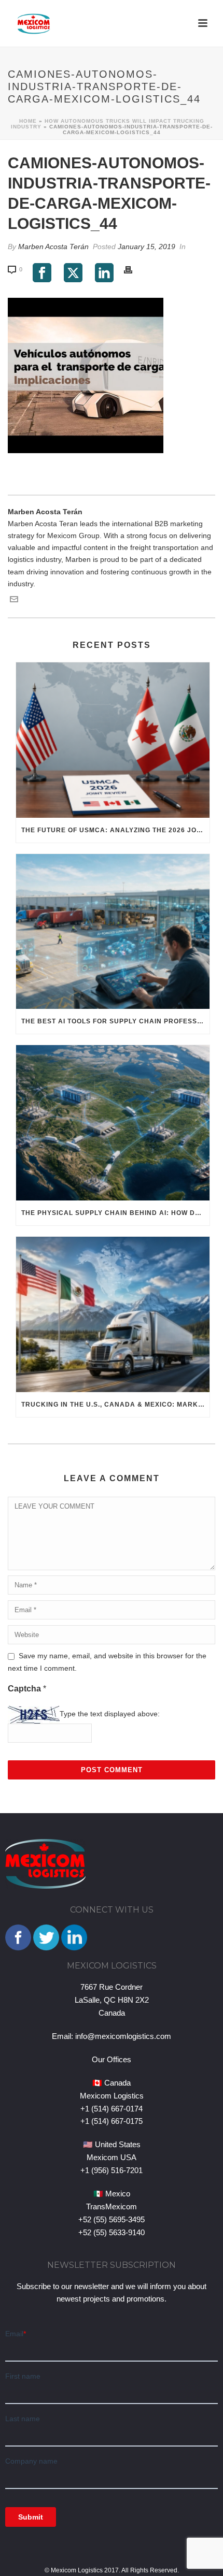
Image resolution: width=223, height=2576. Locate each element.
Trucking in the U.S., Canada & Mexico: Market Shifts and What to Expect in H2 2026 (115, 1405)
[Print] (133, 269)
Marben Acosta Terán (53, 247)
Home (28, 121)
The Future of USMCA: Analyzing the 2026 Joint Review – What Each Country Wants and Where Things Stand (115, 830)
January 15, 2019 (147, 247)
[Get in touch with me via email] (14, 601)
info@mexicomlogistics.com (123, 2036)
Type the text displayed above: (110, 1714)
